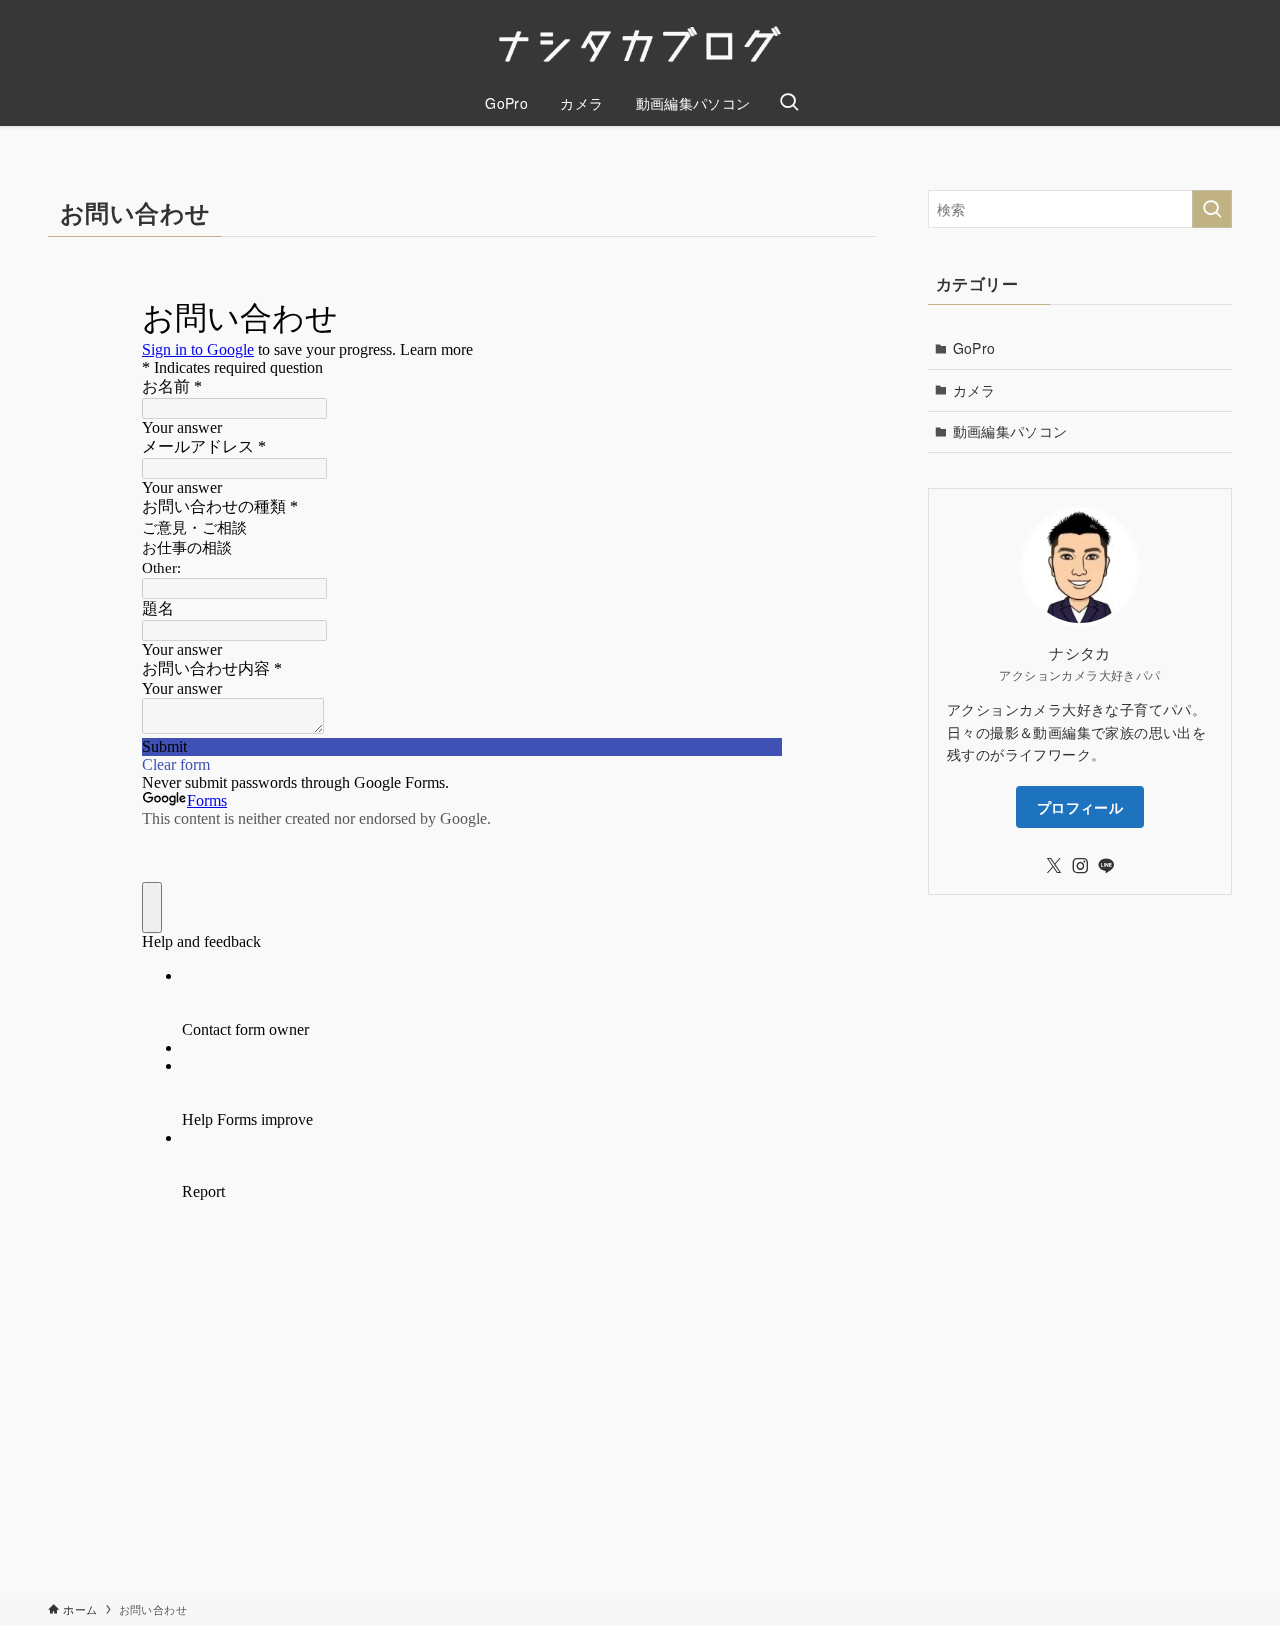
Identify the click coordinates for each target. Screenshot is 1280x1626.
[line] (1106, 866)
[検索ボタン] (789, 103)
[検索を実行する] (1212, 209)
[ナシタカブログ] (640, 44)
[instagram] (1080, 866)
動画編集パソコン (1010, 431)
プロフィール (1080, 807)
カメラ (974, 390)
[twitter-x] (1054, 866)
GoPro (974, 348)
